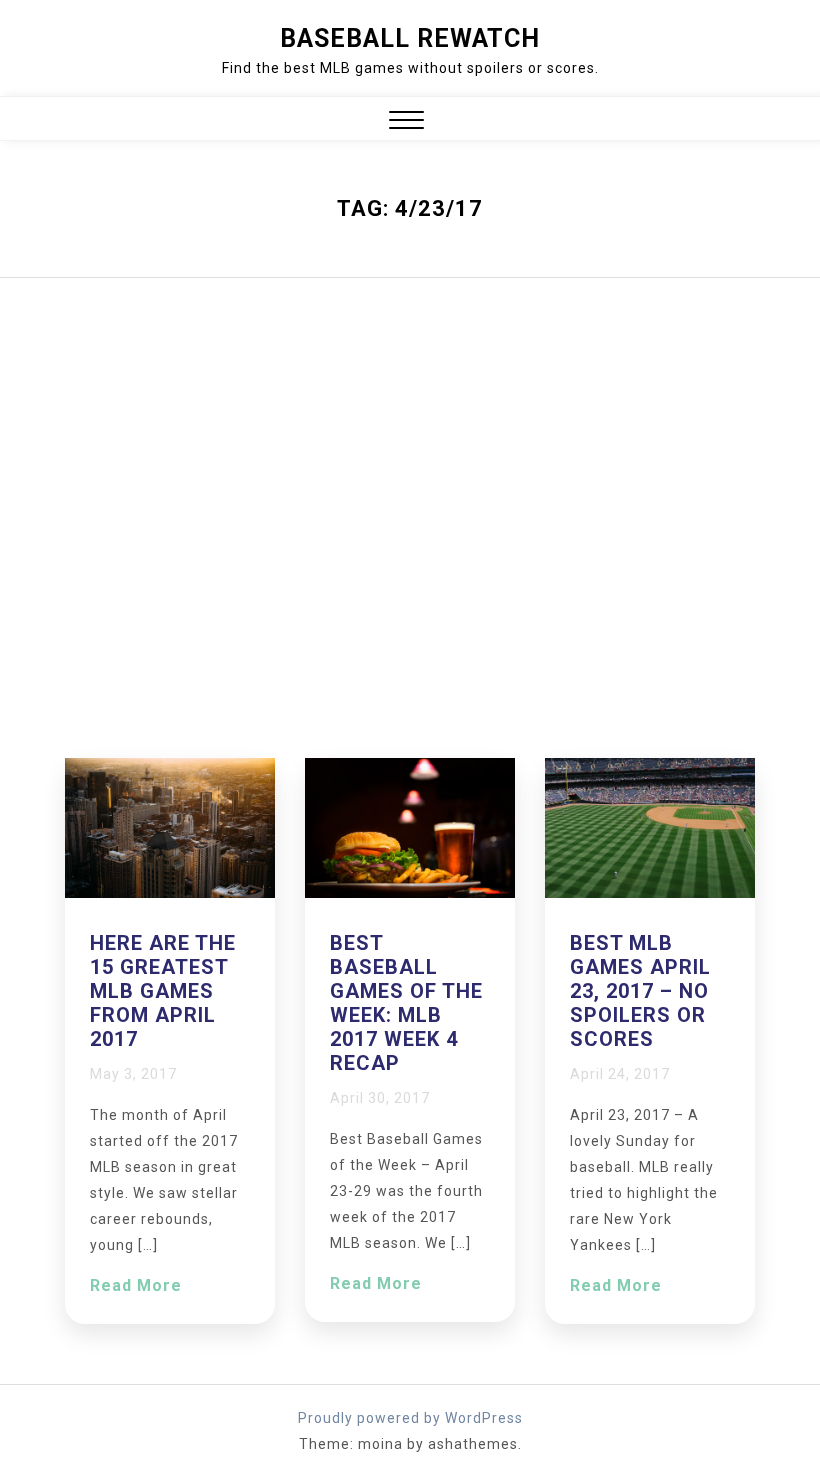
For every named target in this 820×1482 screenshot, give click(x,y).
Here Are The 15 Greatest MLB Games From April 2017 (163, 991)
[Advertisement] (410, 518)
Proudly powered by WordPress (410, 1418)
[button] (406, 122)
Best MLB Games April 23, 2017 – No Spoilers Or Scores (640, 991)
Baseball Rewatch (410, 38)
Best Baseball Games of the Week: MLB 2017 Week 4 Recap (406, 1003)
